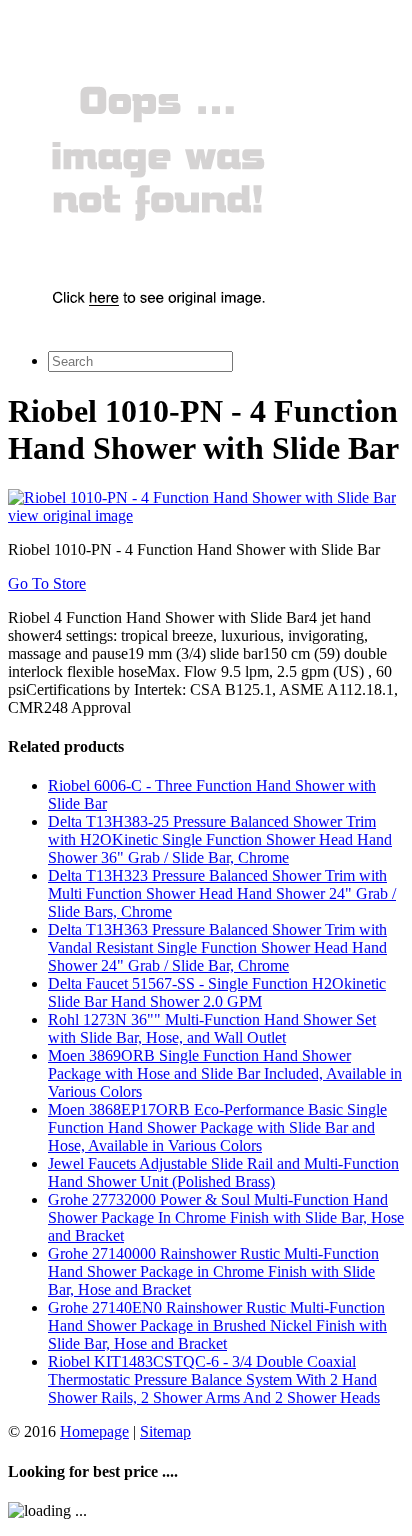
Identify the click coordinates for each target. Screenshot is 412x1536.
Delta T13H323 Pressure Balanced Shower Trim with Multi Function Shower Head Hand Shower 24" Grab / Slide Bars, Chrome (222, 893)
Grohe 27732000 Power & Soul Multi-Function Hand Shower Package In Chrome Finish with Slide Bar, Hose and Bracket (226, 1217)
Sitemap (165, 1431)
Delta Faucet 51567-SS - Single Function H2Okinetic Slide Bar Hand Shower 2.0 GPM (217, 992)
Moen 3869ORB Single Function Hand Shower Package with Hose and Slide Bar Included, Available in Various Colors (225, 1073)
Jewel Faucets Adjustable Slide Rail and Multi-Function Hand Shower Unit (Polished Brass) (223, 1172)
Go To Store (47, 583)
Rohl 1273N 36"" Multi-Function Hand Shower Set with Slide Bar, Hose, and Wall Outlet (212, 1028)
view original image (70, 515)
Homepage (94, 1431)
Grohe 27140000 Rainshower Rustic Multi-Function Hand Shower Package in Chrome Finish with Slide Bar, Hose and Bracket (213, 1271)
